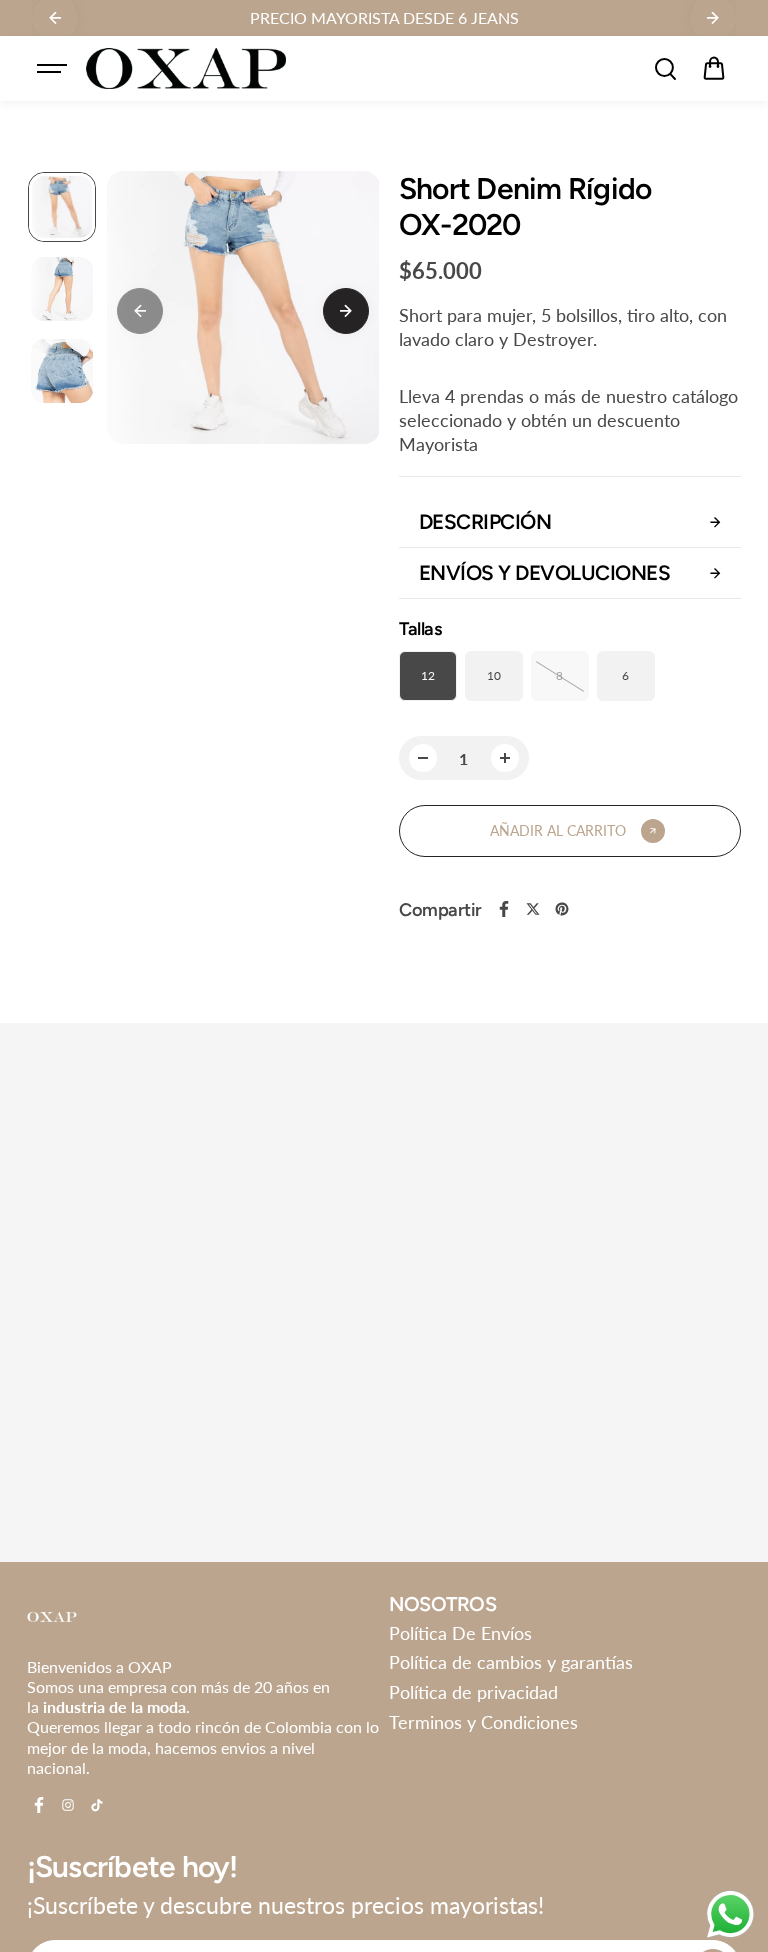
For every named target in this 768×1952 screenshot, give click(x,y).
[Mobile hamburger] (54, 69)
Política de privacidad (473, 1692)
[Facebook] (504, 909)
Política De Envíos (460, 1633)
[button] (714, 69)
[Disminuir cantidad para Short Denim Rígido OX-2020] (423, 758)
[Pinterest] (562, 909)
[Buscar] (665, 69)
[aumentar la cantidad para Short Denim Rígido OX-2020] (505, 758)
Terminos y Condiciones (483, 1722)
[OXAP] (186, 68)
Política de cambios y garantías (511, 1662)
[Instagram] (68, 1805)
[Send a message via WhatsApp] (730, 1914)
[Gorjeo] (533, 909)
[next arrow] (346, 311)
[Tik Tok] (97, 1805)
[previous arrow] (140, 311)
